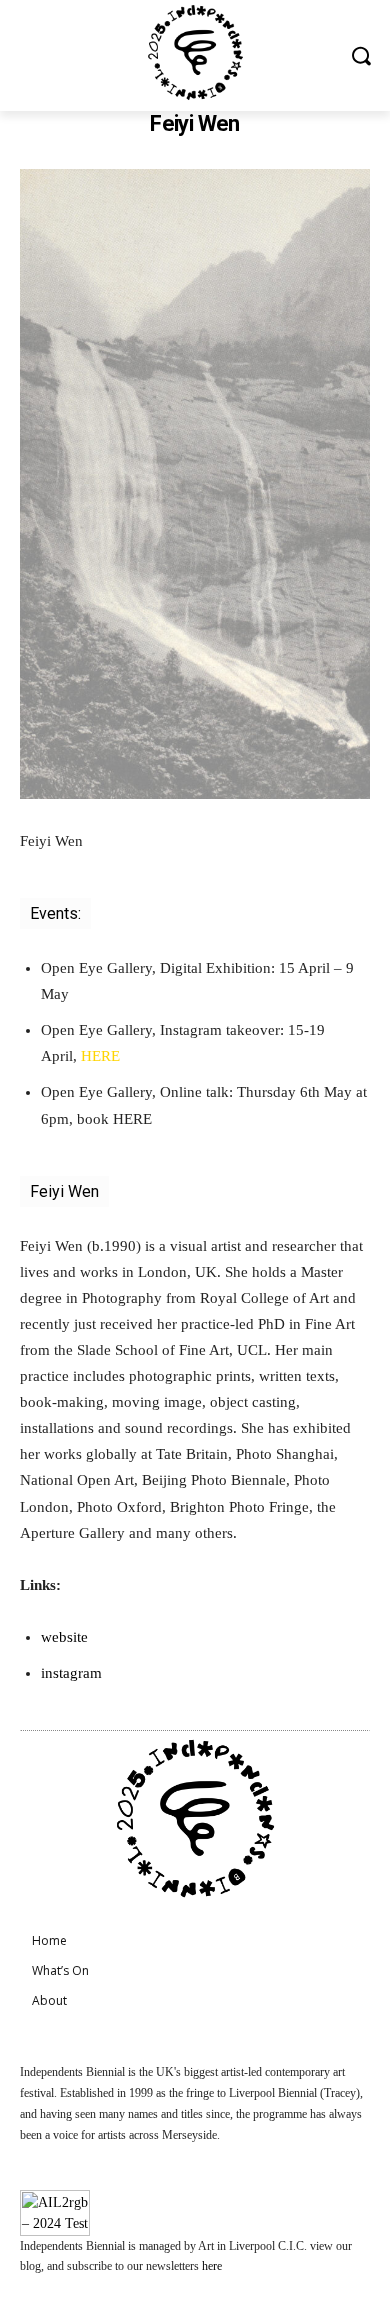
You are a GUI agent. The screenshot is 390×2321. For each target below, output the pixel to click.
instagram (71, 1673)
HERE (100, 1056)
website (64, 1637)
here (212, 2266)
